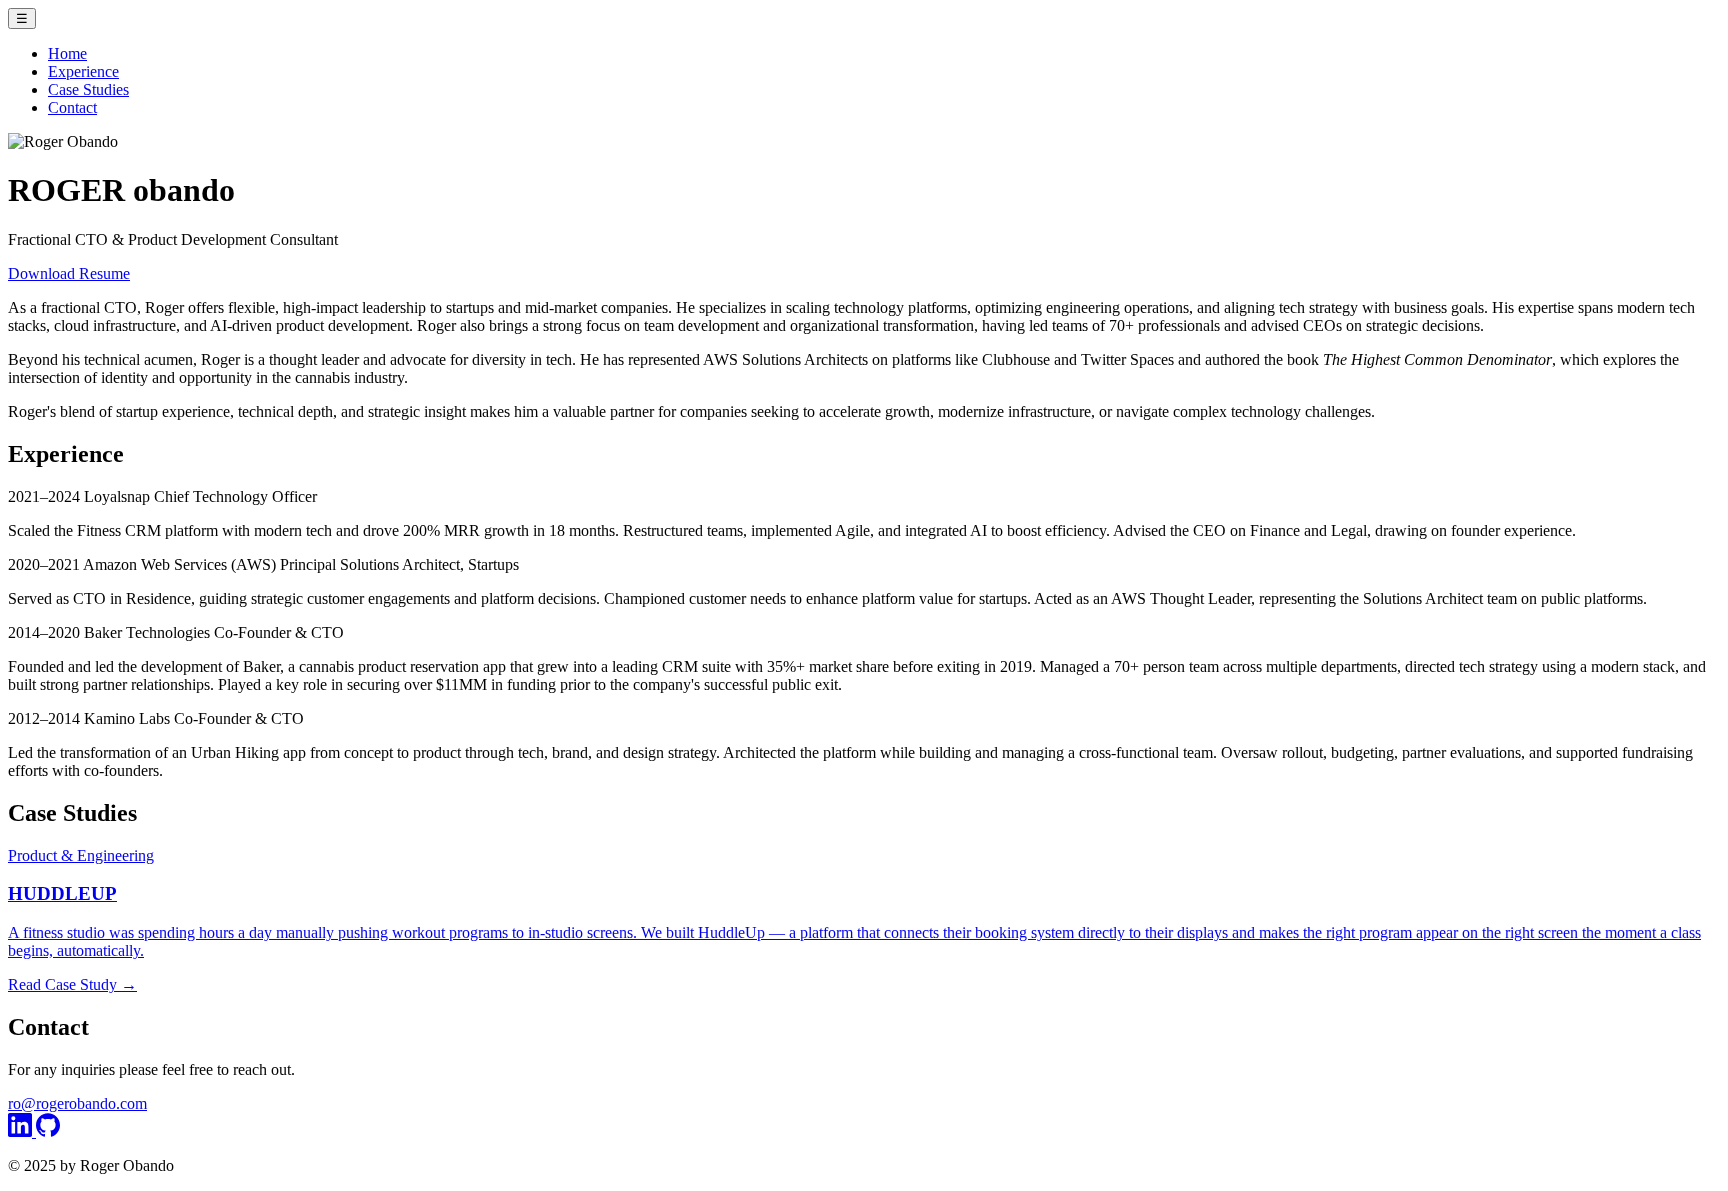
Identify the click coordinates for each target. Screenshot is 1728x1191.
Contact (72, 107)
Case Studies (88, 89)
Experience (83, 71)
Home (67, 53)
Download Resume (69, 273)
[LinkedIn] (22, 1131)
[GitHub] (48, 1131)
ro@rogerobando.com (77, 1103)
